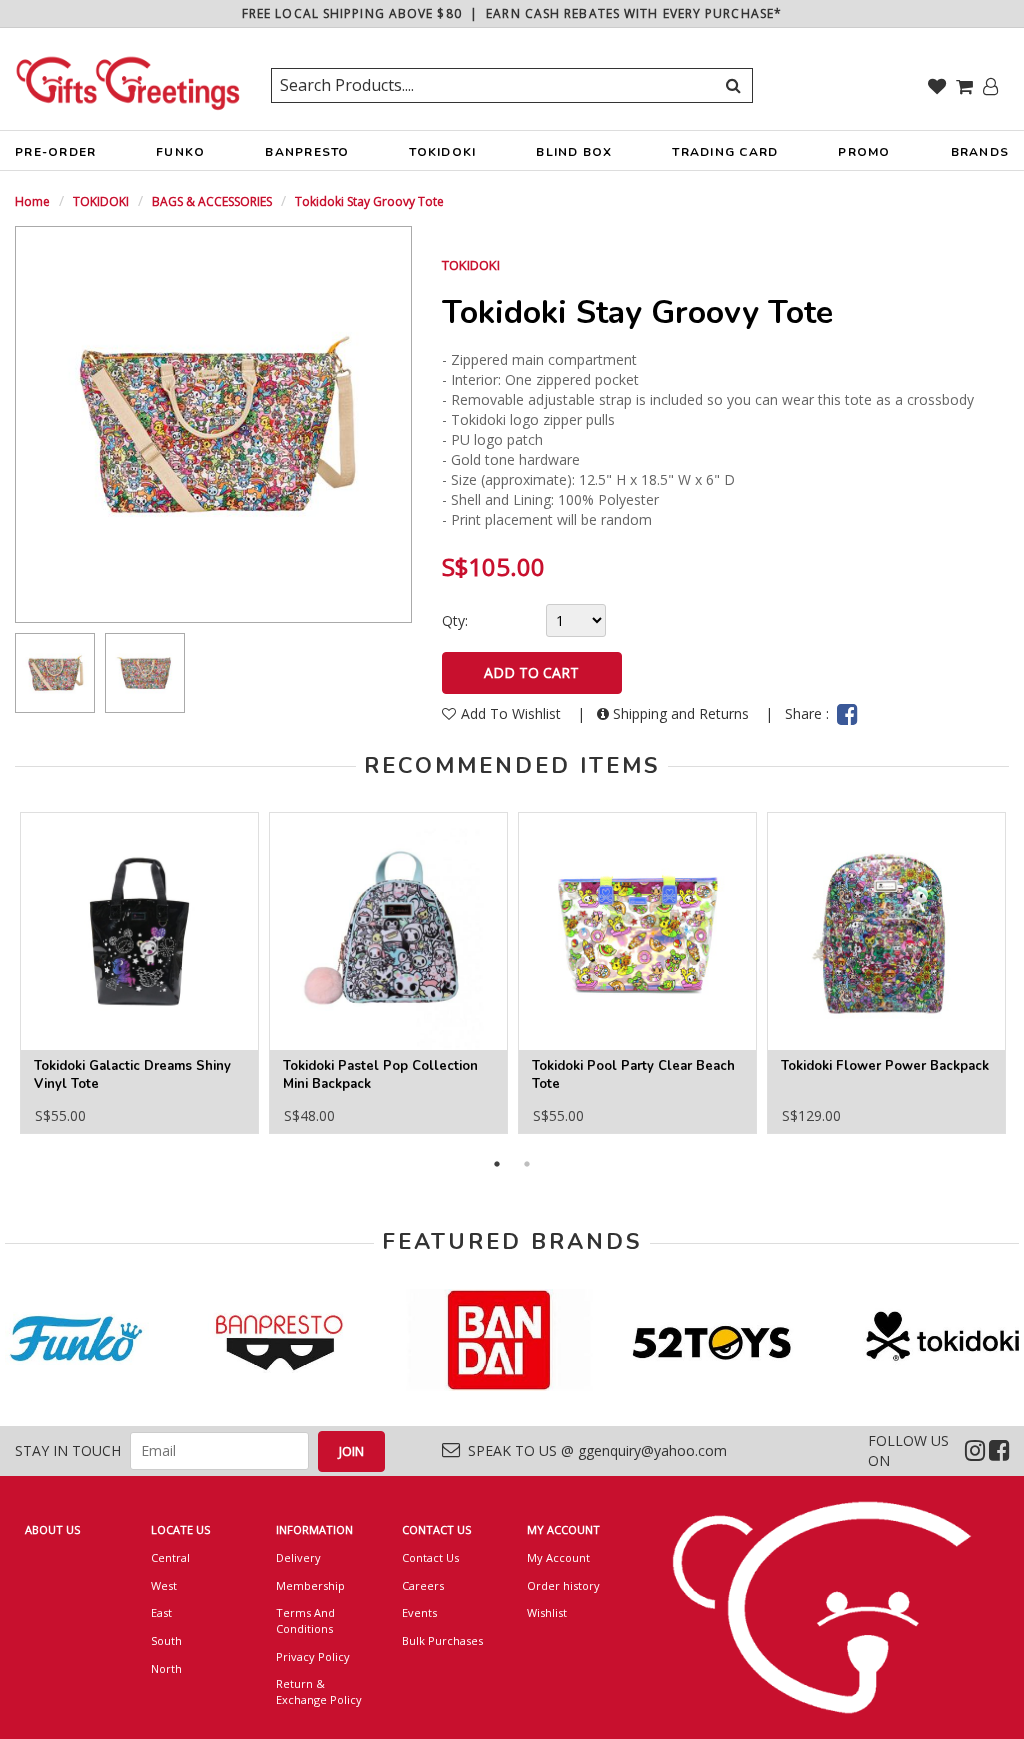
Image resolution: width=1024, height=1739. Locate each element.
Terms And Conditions (305, 1620)
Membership (310, 1585)
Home (32, 201)
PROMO (864, 152)
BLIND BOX (574, 152)
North (166, 1668)
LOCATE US (180, 1529)
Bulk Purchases (442, 1640)
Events (419, 1612)
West (164, 1585)
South (166, 1640)
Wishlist (547, 1612)
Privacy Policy (313, 1656)
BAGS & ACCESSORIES (212, 201)
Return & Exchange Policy (319, 1691)
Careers (423, 1585)
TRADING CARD (725, 152)
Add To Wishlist (513, 713)
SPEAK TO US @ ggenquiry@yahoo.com (593, 1450)
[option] (55, 673)
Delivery (298, 1557)
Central (170, 1557)
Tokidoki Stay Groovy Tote (369, 201)
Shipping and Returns (681, 713)
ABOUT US (52, 1529)
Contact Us (430, 1557)
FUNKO (180, 152)
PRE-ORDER (55, 152)
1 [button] (497, 1164)
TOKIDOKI (442, 152)
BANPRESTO (307, 152)
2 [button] (527, 1164)
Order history (563, 1585)
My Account (558, 1557)
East (161, 1612)
